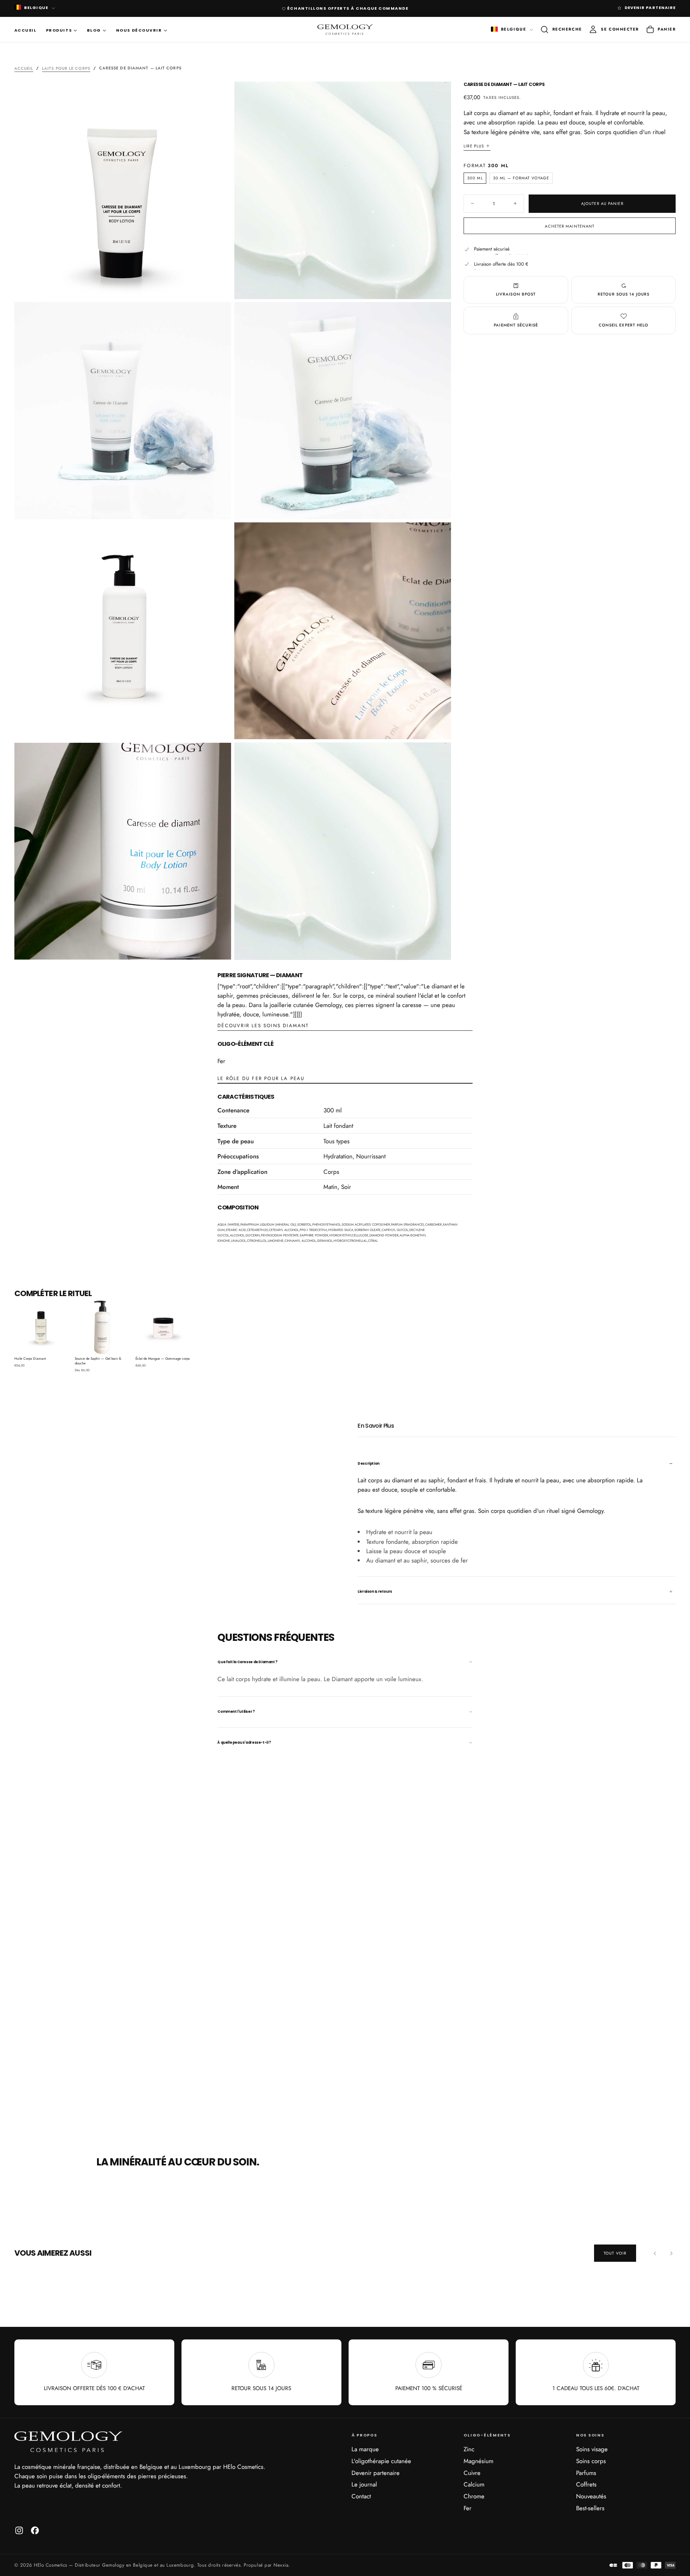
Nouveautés (591, 2496)
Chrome (474, 2496)
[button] (561, 30)
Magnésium (479, 2461)
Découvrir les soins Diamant (263, 1026)
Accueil (26, 30)
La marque (365, 2449)
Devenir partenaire (376, 2473)
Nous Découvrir (139, 30)
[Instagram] (19, 2530)
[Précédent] (655, 2253)
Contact (361, 2496)
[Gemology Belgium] (68, 2442)
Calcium (474, 2484)
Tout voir (615, 2253)
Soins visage (592, 2449)
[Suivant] (671, 2253)
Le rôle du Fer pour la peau (261, 1078)
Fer (468, 2508)
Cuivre (472, 2473)
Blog (94, 30)
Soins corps (591, 2461)
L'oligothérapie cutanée (381, 2461)
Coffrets (586, 2484)
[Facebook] (35, 2530)
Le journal (364, 2484)
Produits (59, 30)
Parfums (586, 2473)
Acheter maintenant (570, 226)
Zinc (469, 2449)
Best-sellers (590, 2508)
